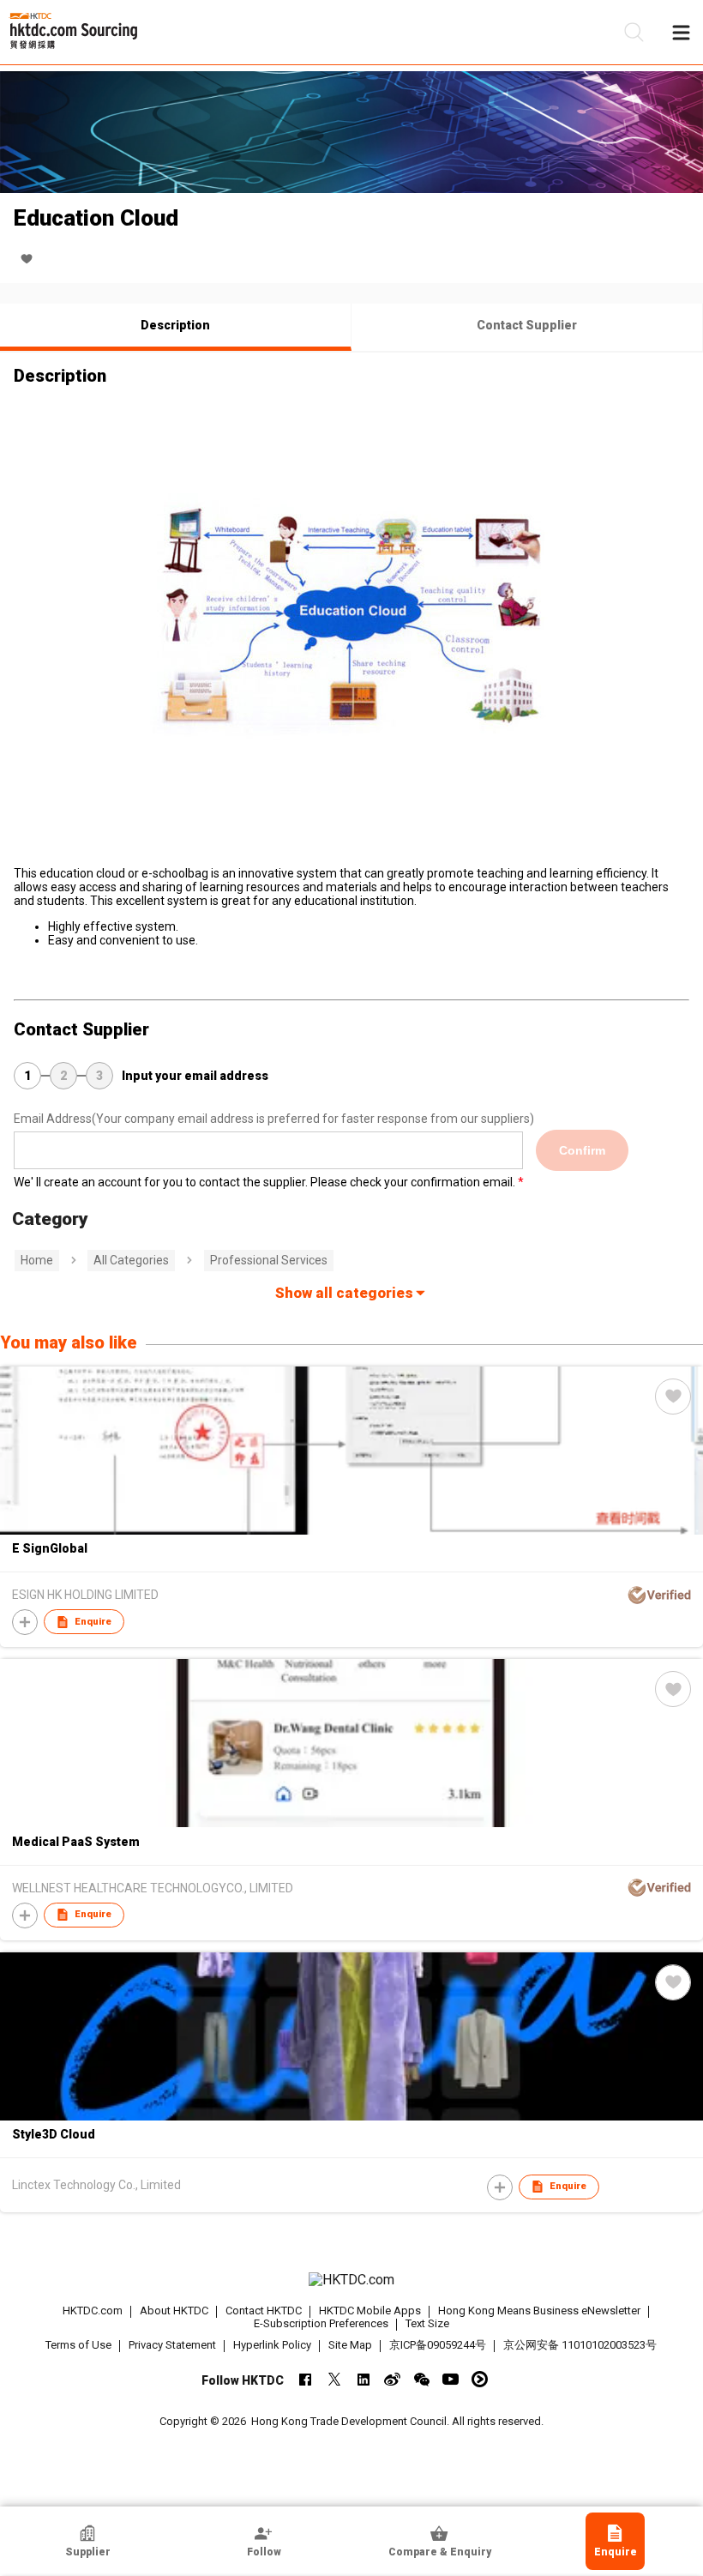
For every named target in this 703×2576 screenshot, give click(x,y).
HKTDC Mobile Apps (370, 2311)
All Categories (131, 1260)
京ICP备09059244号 (438, 2345)
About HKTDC (174, 2311)
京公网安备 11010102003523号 (580, 2345)
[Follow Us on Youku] (480, 2379)
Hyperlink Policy (272, 2345)
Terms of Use (78, 2345)
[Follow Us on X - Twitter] (334, 2379)
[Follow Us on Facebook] (305, 2379)
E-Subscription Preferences (321, 2323)
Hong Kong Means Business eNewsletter (539, 2311)
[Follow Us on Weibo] (392, 2379)
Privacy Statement (172, 2345)
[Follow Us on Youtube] (451, 2379)
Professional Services (269, 1260)
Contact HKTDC (264, 2311)
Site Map (350, 2345)
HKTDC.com (93, 2311)
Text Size (427, 2323)
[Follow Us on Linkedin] (363, 2379)
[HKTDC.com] (352, 2280)
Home (37, 1260)
